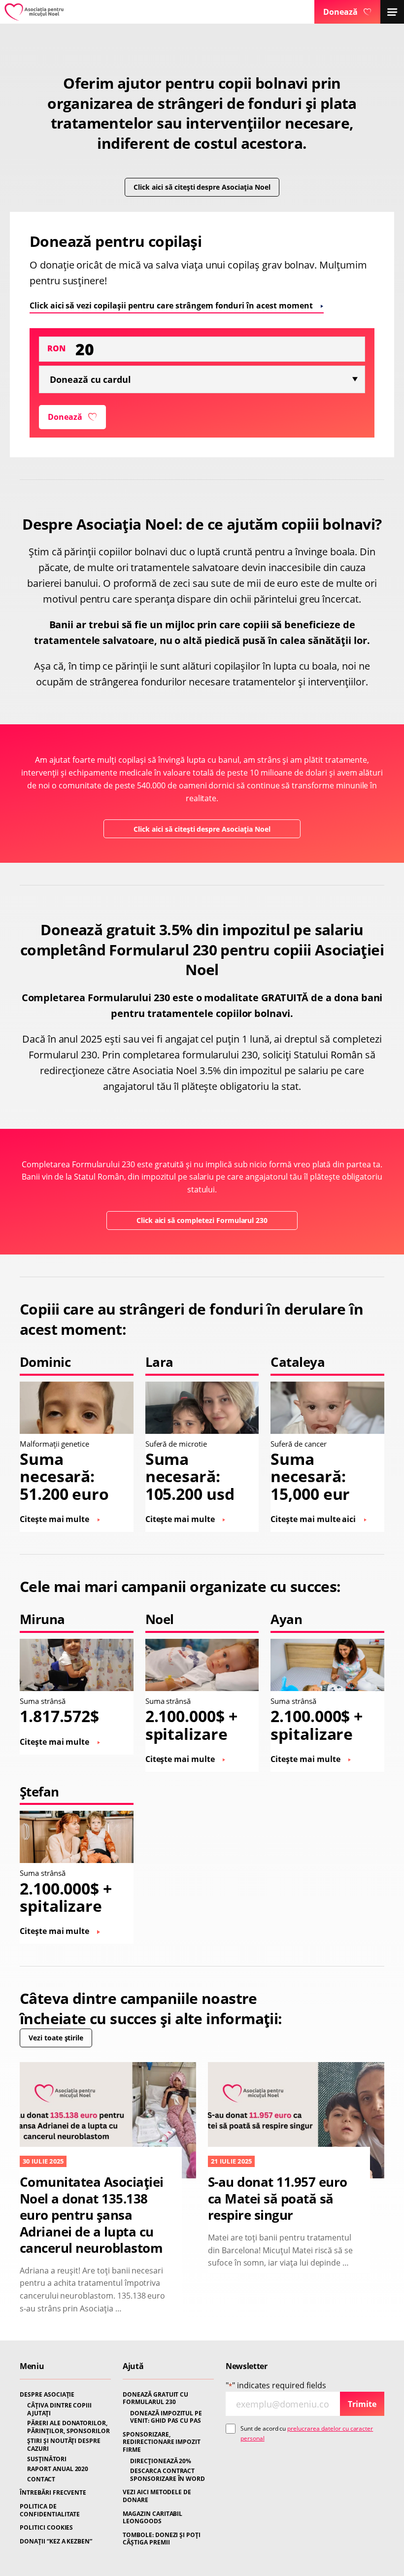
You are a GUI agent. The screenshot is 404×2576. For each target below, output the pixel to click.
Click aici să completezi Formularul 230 (202, 1220)
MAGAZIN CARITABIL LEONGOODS (152, 2518)
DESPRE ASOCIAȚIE (47, 2395)
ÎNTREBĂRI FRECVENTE (53, 2493)
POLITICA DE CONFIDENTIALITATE (50, 2510)
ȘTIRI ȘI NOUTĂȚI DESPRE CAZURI (64, 2445)
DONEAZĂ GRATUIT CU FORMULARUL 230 (155, 2398)
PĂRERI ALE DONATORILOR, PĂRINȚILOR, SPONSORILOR (68, 2427)
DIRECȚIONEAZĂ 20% (161, 2461)
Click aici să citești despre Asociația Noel (202, 187)
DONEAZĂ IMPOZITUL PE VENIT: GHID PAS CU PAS (166, 2417)
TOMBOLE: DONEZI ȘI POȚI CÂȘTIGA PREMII (162, 2539)
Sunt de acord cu (307, 2433)
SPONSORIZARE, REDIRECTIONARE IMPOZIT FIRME (162, 2442)
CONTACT (41, 2479)
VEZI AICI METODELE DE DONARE (157, 2496)
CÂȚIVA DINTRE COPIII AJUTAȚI (59, 2409)
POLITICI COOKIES (46, 2528)
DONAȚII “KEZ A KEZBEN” (56, 2542)
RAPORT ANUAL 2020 (58, 2469)
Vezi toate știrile (56, 2038)
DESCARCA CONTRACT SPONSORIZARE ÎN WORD (168, 2475)
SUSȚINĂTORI (47, 2459)
